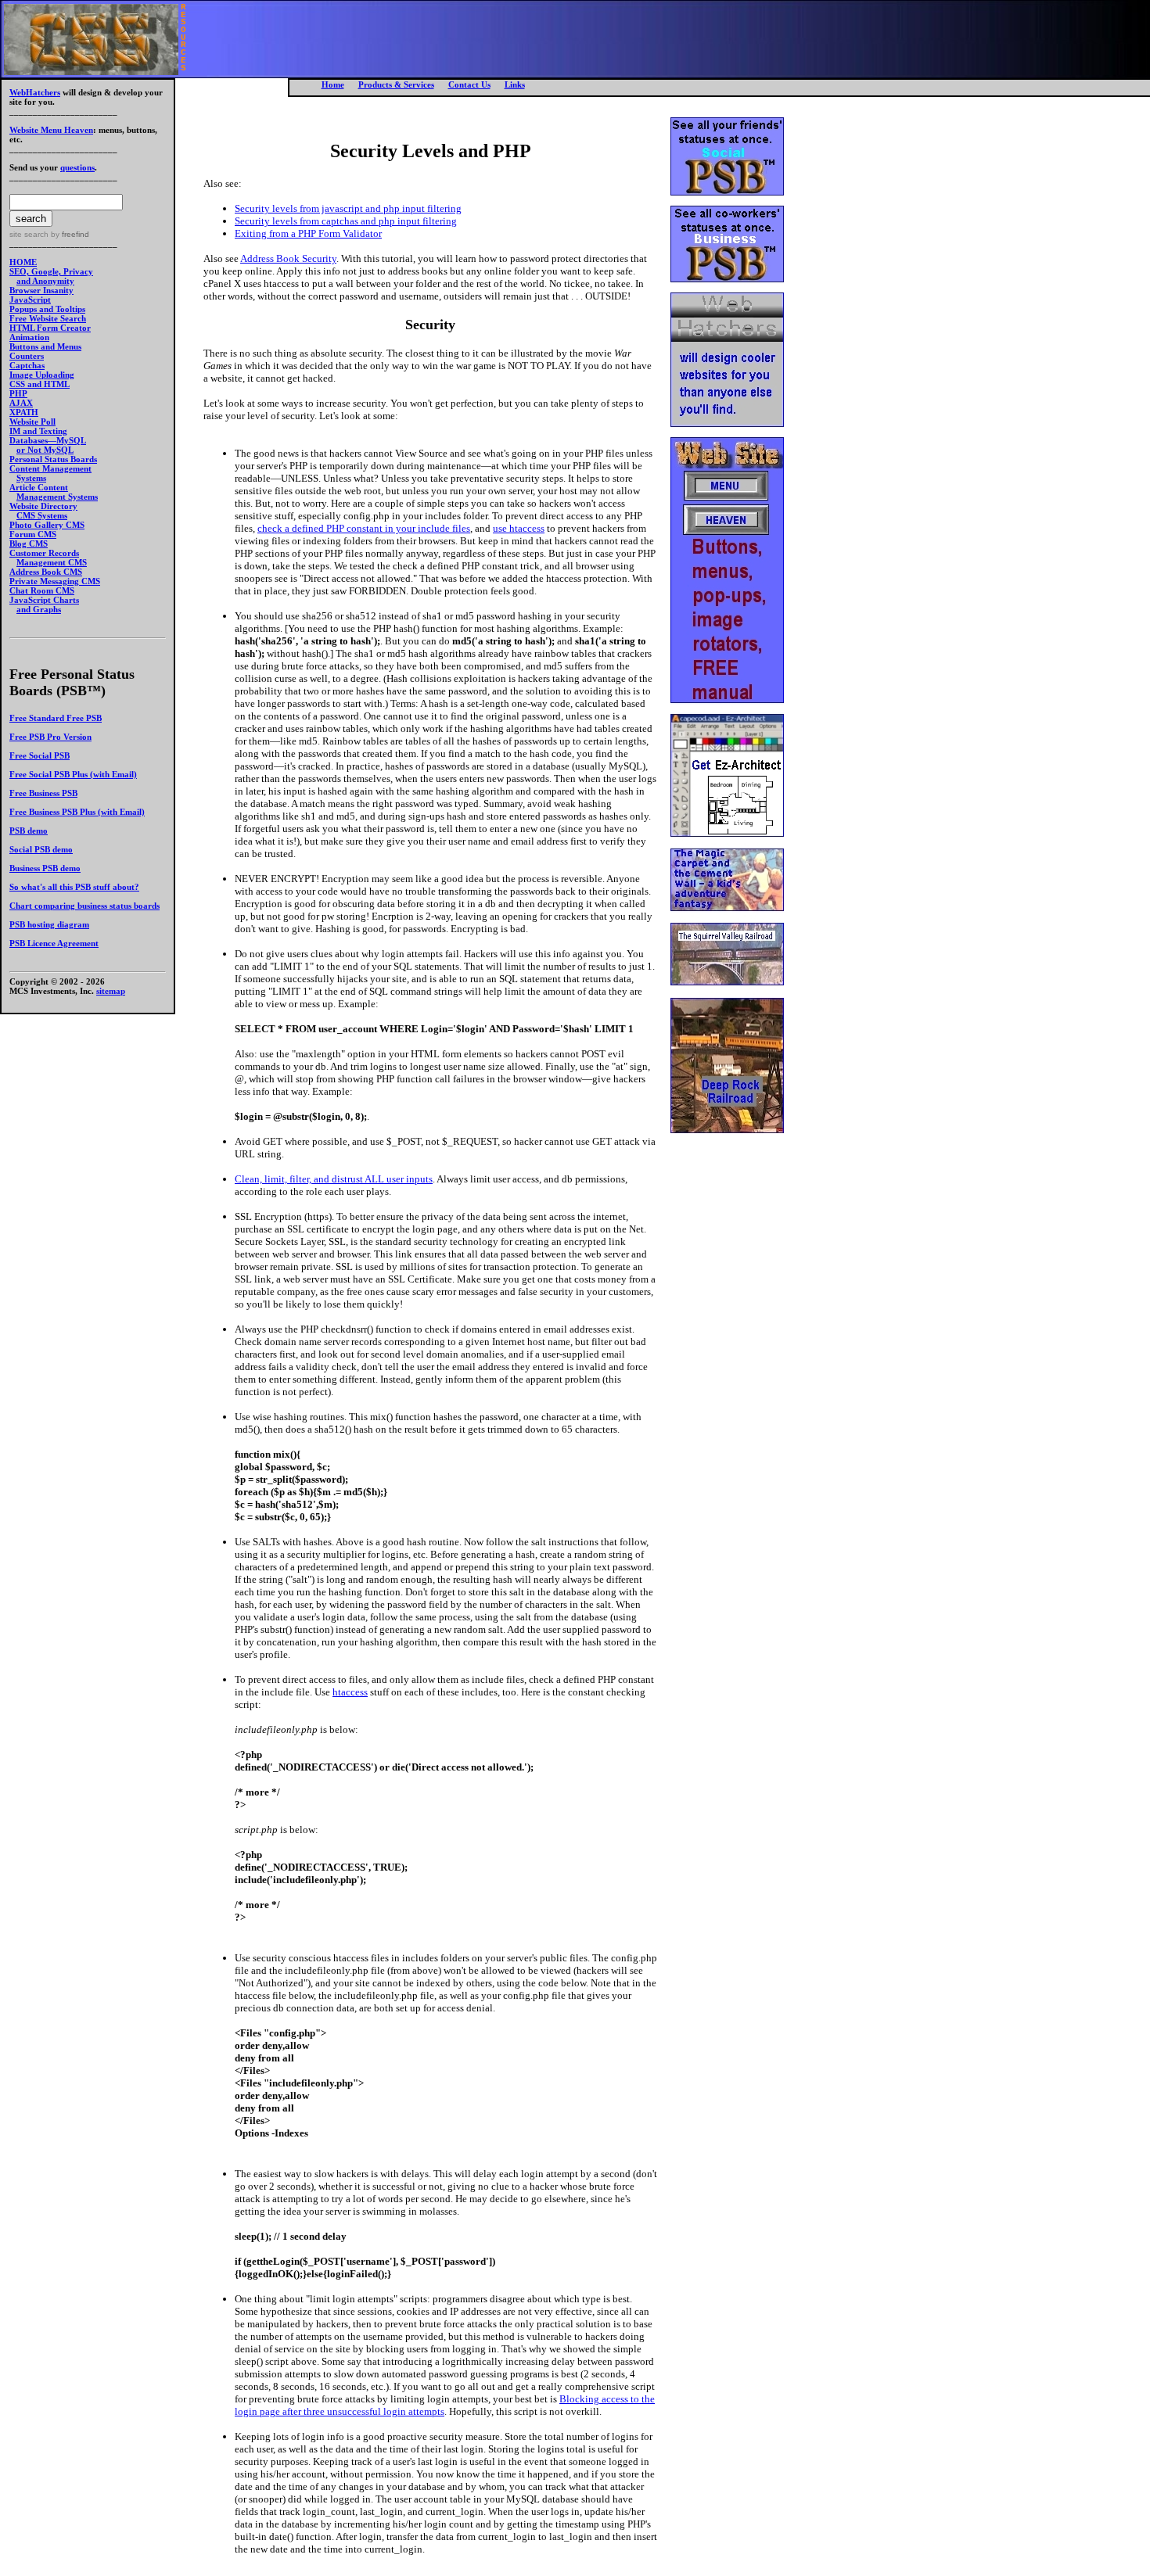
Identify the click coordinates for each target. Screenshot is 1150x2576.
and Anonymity (45, 281)
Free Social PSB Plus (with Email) (73, 774)
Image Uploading (42, 375)
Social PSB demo (41, 849)
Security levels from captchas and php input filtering (346, 221)
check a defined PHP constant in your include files (364, 528)
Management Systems (57, 497)
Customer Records (44, 553)
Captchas (27, 365)
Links (515, 84)
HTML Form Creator (50, 328)
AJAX (21, 403)
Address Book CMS (46, 572)
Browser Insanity (41, 290)
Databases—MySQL (48, 440)
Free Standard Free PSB (56, 718)
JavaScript (30, 300)
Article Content (39, 487)
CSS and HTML (40, 384)
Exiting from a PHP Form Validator (308, 233)
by (69, 234)
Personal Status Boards (53, 459)
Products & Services (396, 84)
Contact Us (469, 84)
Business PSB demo (45, 868)
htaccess (350, 1692)
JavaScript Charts (44, 600)
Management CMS (52, 562)
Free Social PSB (40, 755)
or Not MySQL (45, 450)
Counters (27, 356)
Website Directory (43, 506)
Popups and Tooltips (47, 309)
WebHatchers (35, 92)
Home (333, 84)
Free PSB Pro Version (50, 737)
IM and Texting (38, 431)
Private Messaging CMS (55, 581)
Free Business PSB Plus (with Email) (77, 812)
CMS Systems (42, 515)
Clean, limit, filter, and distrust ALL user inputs (334, 1179)
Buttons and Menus (45, 346)
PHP (18, 393)
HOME (23, 262)
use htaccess (519, 528)
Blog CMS (29, 544)
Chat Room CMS (42, 590)
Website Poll (32, 422)
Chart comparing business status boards (84, 906)
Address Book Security (288, 258)
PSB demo (29, 831)
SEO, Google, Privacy (51, 271)
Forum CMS (33, 534)
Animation (29, 337)
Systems (31, 478)
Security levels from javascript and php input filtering (348, 208)
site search (29, 234)
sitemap (111, 991)
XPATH (24, 412)
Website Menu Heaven (51, 130)
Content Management (50, 468)
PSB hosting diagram (49, 924)
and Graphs (39, 609)
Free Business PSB (43, 793)
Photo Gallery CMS (47, 525)
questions (77, 167)
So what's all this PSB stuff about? (74, 887)
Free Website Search (48, 318)
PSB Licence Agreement (54, 943)
